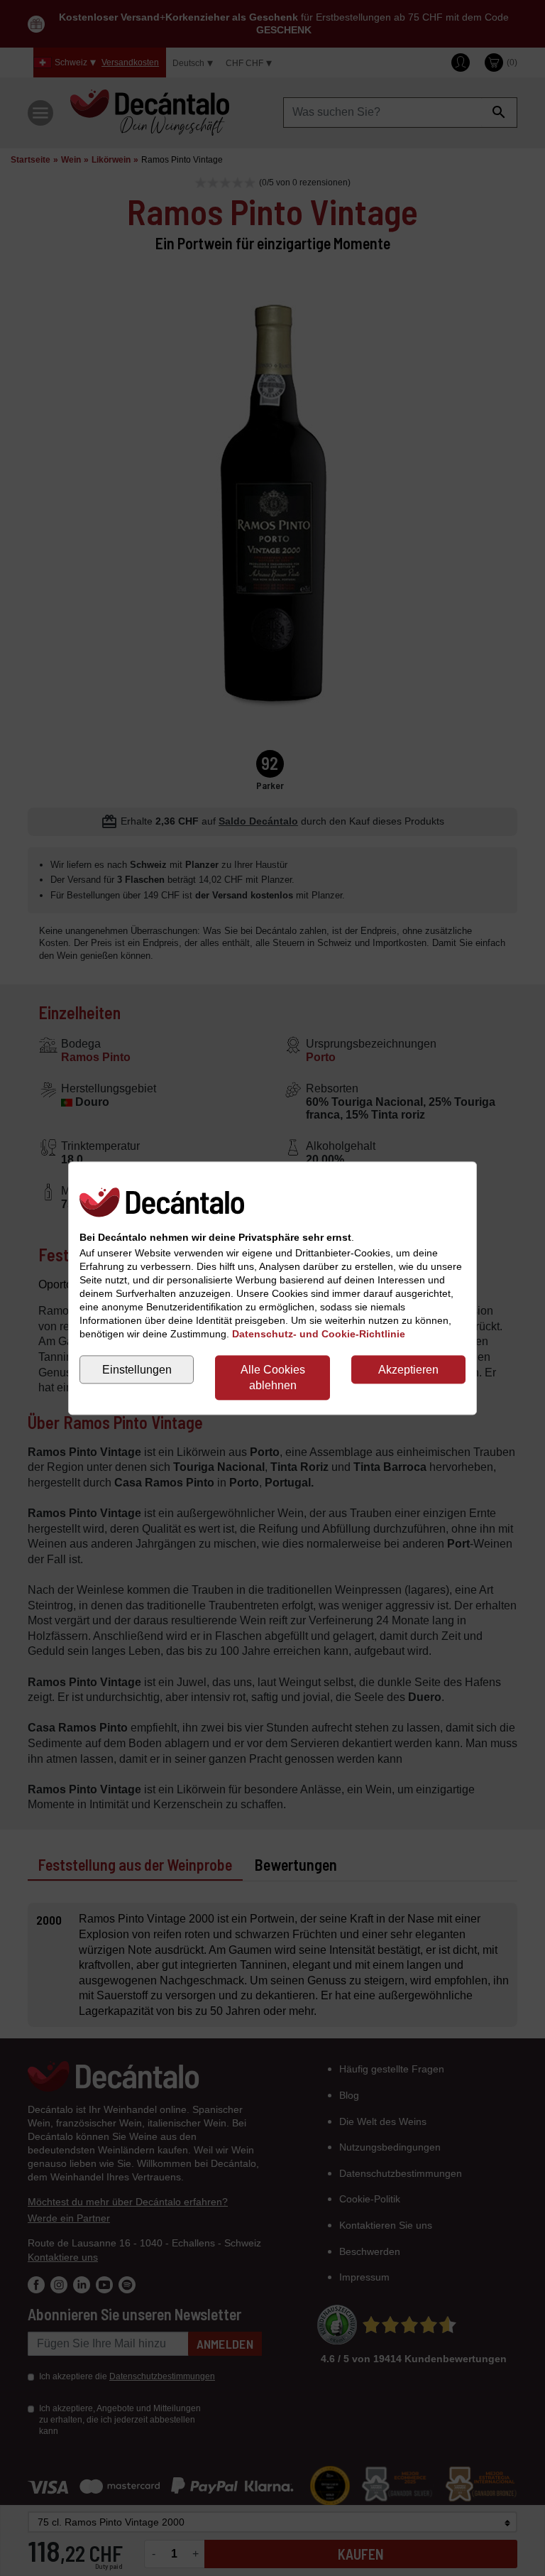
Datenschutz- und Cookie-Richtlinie (319, 1334)
